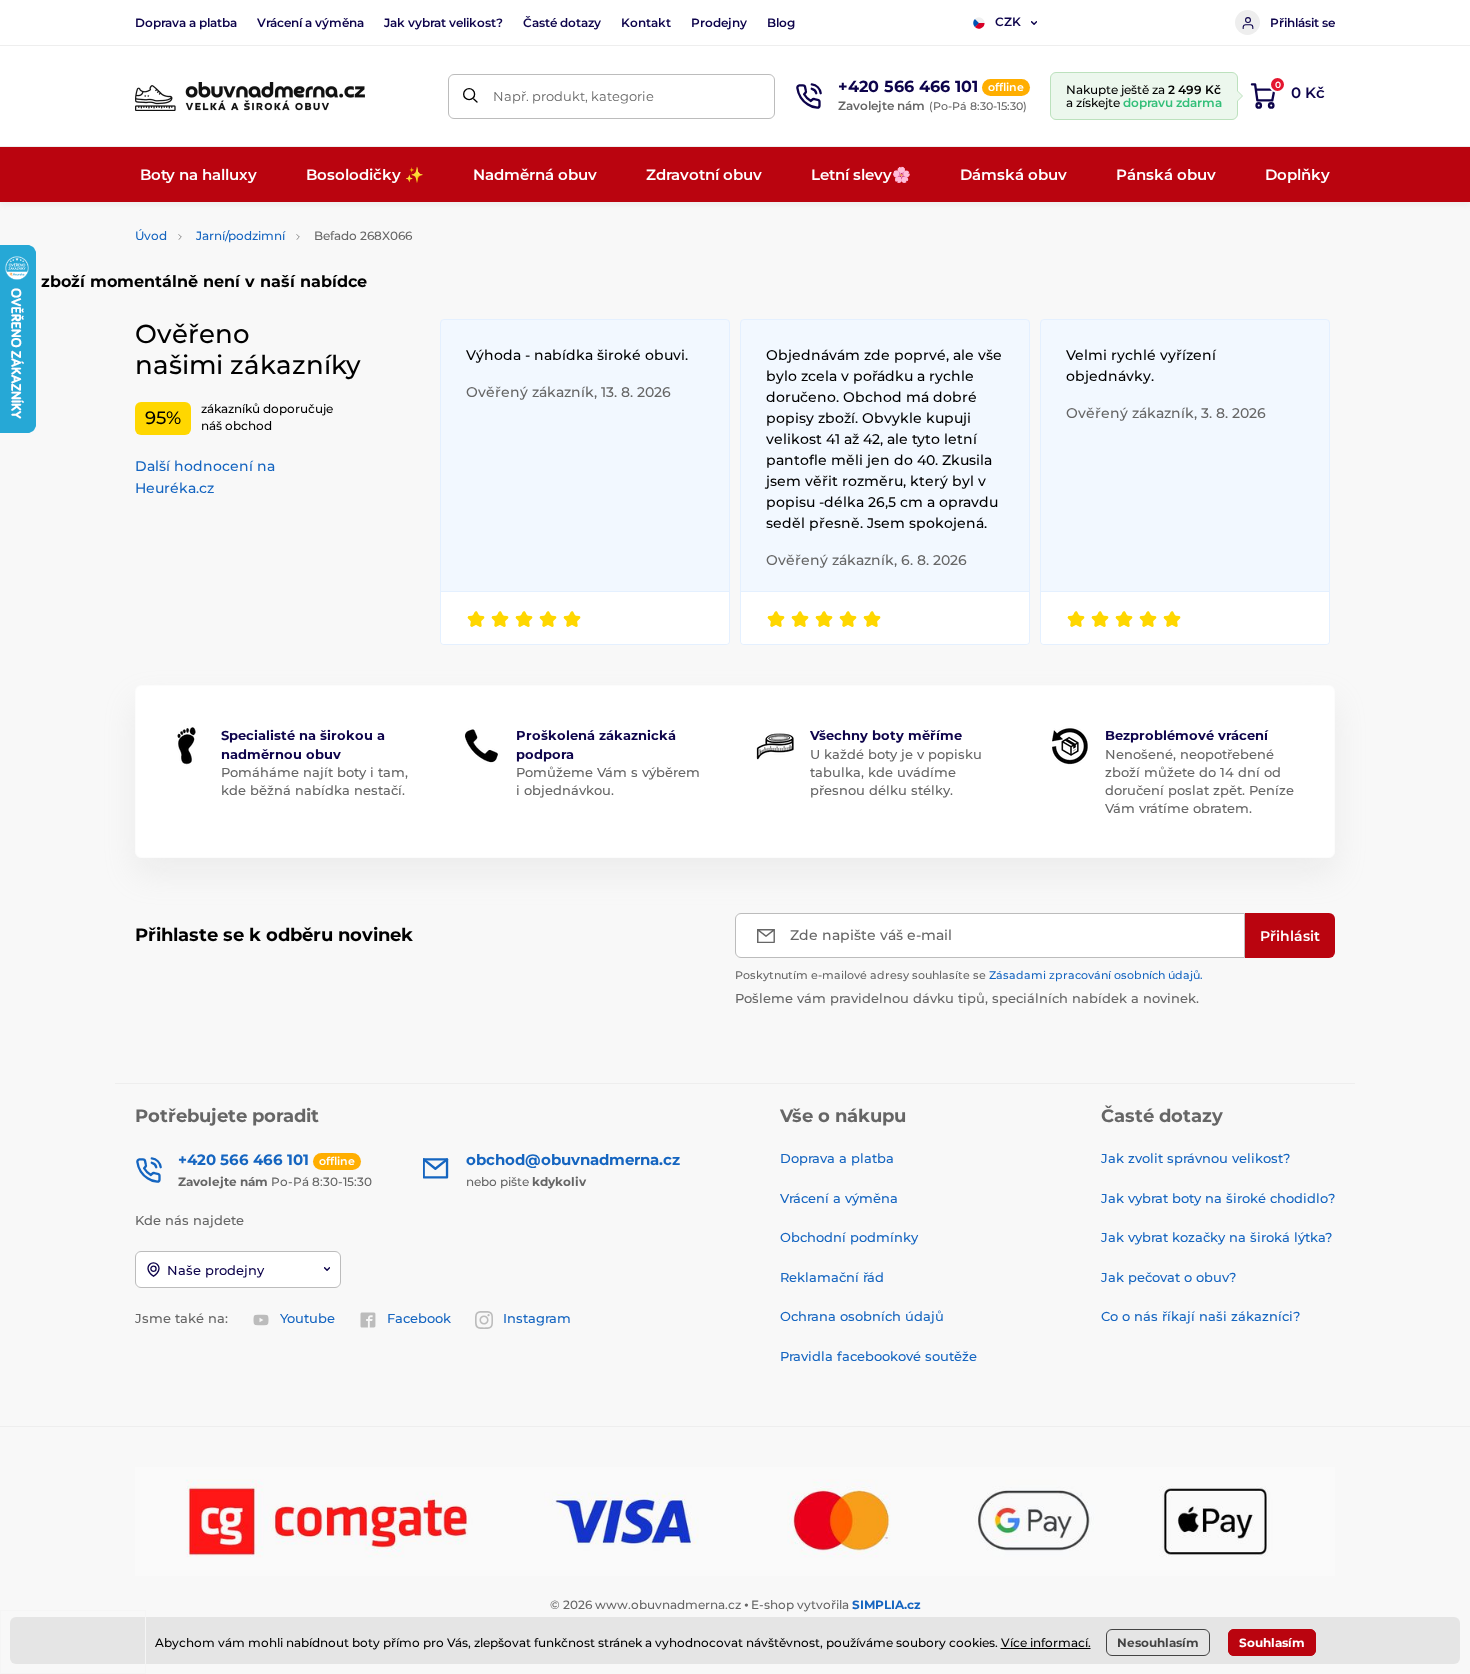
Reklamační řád (832, 1277)
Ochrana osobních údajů (862, 1316)
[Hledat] (470, 96)
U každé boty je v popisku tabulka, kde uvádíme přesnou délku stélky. (896, 772)
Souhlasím (1272, 1642)
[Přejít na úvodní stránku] (250, 96)
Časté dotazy (562, 22)
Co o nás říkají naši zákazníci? (1200, 1316)
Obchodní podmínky (849, 1237)
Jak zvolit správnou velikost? (1195, 1158)
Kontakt (646, 22)
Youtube (307, 1318)
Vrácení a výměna (310, 22)
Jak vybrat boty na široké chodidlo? (1218, 1198)
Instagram (537, 1318)
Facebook (419, 1318)
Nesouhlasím (1158, 1642)
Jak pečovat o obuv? (1168, 1277)
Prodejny (719, 22)
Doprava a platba (186, 22)
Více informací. (1046, 1642)
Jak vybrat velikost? (443, 22)
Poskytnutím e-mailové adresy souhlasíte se (969, 975)
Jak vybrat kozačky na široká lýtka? (1216, 1237)
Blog (781, 22)
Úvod (151, 235)
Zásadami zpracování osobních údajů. (1096, 975)
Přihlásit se (1302, 22)
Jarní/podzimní (240, 235)
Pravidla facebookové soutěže (878, 1356)
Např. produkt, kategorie (573, 96)
